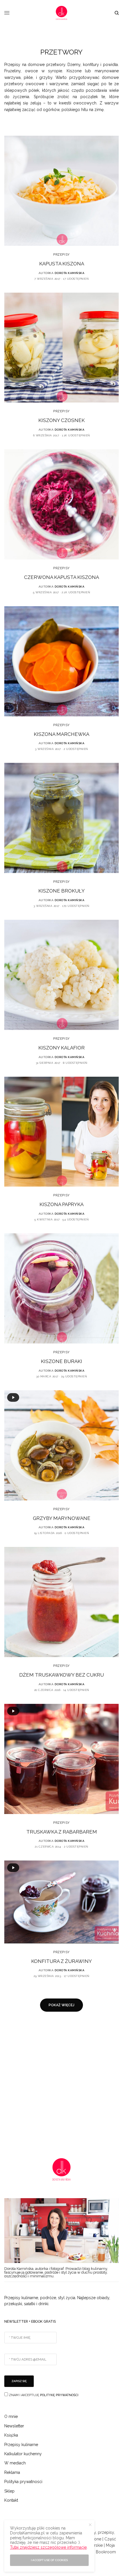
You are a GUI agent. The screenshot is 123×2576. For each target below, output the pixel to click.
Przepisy (61, 255)
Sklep (9, 2491)
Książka (11, 2435)
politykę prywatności (59, 2395)
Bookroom (106, 2552)
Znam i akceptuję (43, 2395)
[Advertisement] (61, 2082)
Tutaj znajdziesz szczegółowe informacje (48, 2547)
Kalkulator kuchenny (23, 2454)
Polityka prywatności (23, 2482)
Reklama (12, 2472)
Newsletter (14, 2426)
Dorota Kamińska (70, 273)
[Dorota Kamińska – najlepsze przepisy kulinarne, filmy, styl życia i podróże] (61, 13)
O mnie (11, 2416)
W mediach (15, 2463)
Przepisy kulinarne (21, 2445)
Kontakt (11, 2500)
